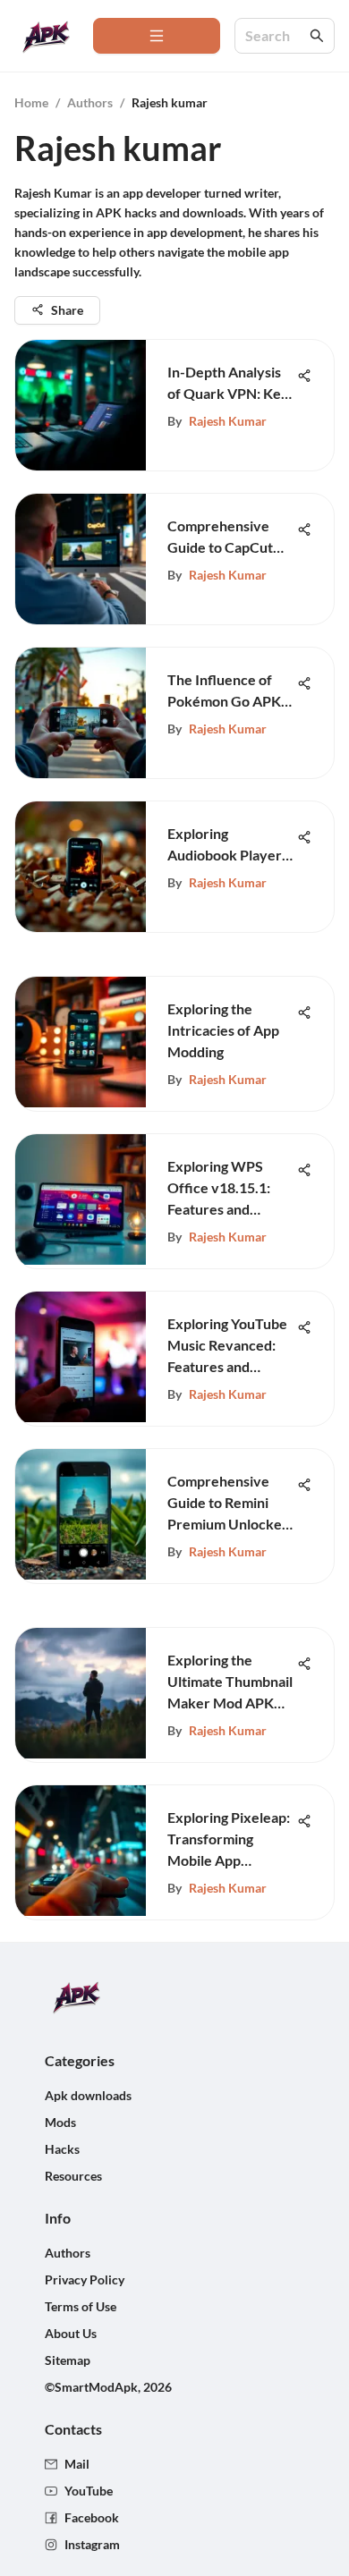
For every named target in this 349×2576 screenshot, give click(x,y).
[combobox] (276, 36)
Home (31, 102)
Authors (90, 102)
